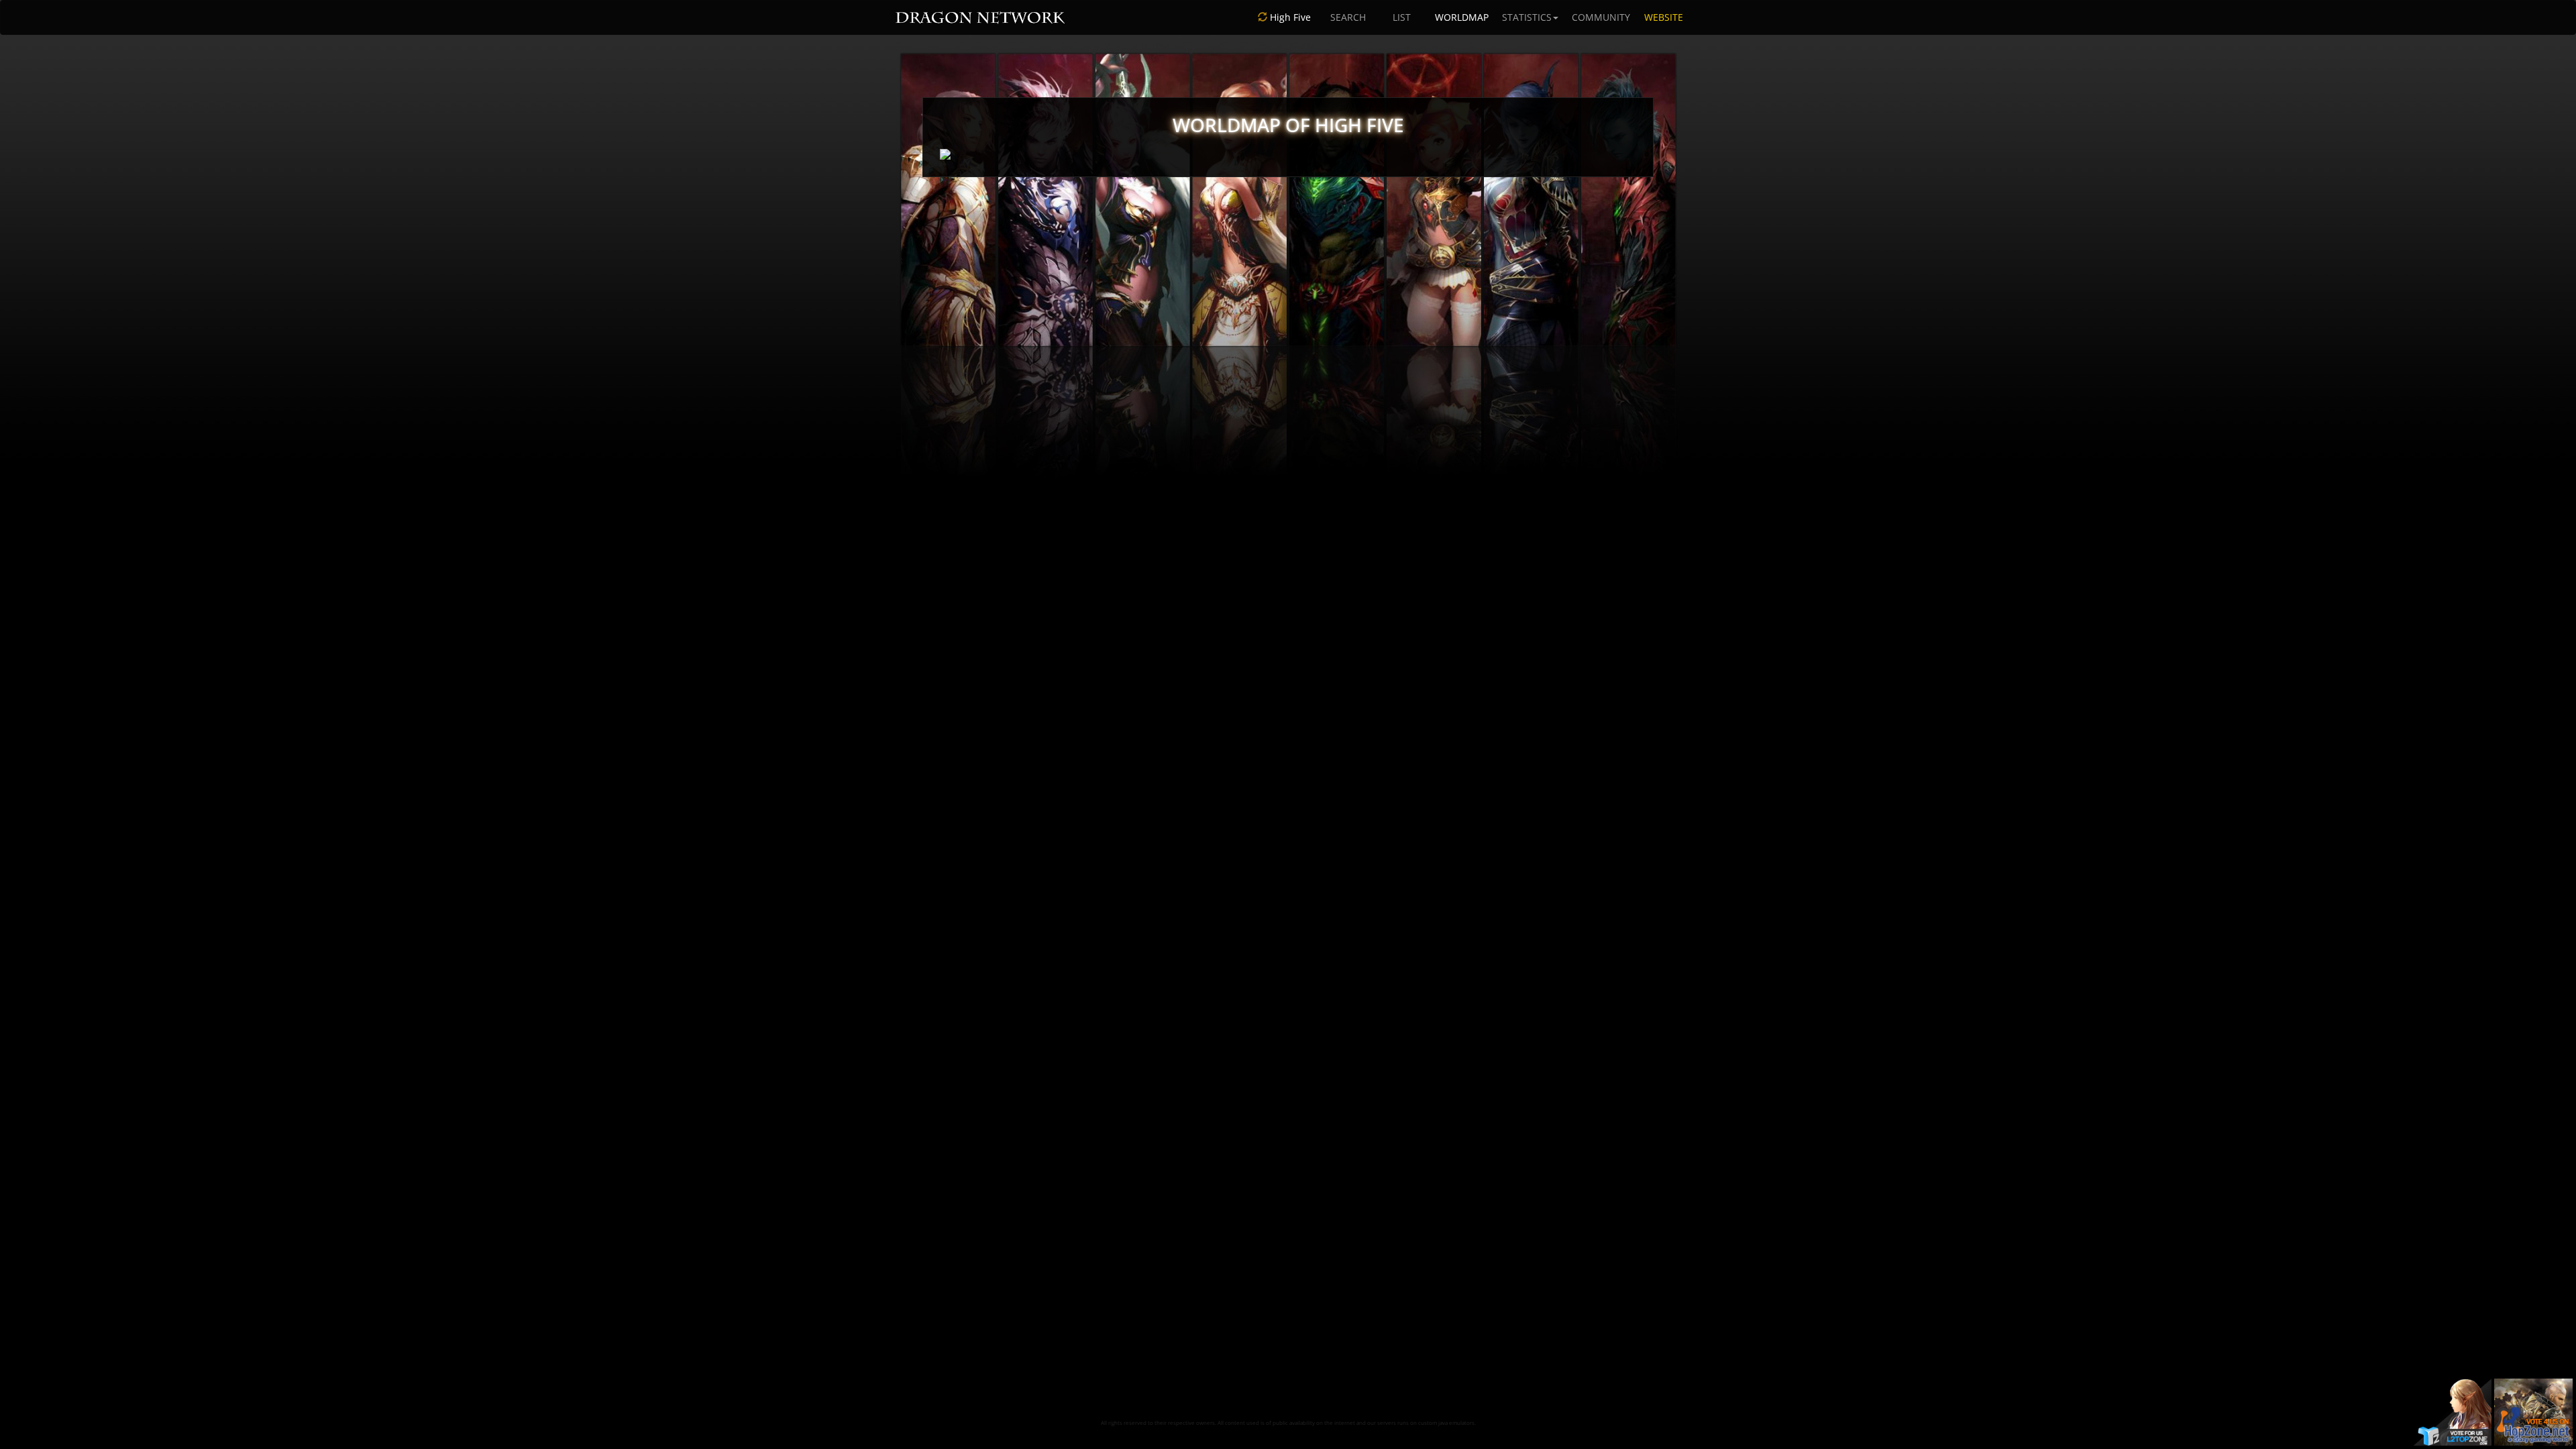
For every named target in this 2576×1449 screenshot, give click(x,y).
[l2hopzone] (2533, 1411)
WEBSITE (1664, 17)
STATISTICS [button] (1527, 17)
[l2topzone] (2453, 1411)
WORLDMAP (1462, 17)
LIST (1402, 17)
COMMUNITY (1601, 17)
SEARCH (1348, 17)
